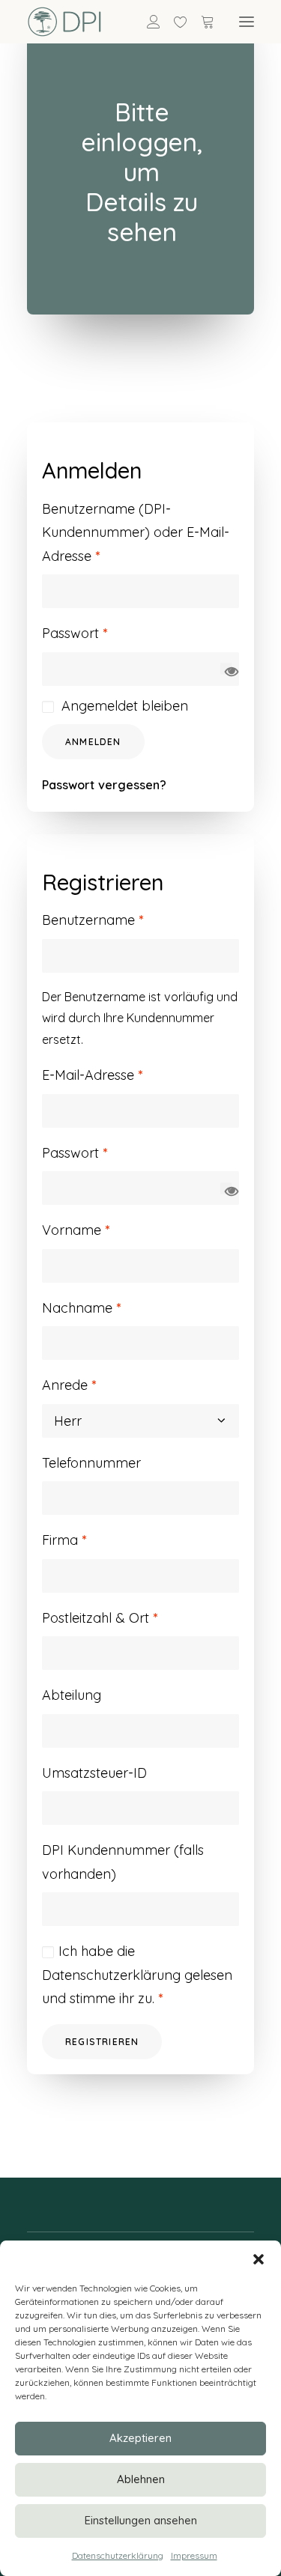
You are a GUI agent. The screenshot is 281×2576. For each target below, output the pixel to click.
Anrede (69, 1385)
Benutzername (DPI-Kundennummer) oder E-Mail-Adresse (136, 532)
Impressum (194, 2555)
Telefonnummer (91, 1463)
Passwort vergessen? (104, 785)
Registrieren (102, 2042)
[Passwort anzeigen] (226, 669)
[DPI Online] (65, 22)
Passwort (75, 633)
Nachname (81, 1308)
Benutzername (93, 920)
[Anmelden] (147, 22)
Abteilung (72, 1695)
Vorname (76, 1230)
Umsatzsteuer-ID (94, 1773)
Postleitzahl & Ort (100, 1618)
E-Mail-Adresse (92, 1075)
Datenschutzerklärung (118, 2555)
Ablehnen (141, 2479)
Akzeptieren (140, 2438)
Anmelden (93, 742)
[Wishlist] (174, 22)
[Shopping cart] (201, 22)
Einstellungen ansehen (141, 2520)
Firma (64, 1540)
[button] (259, 2259)
